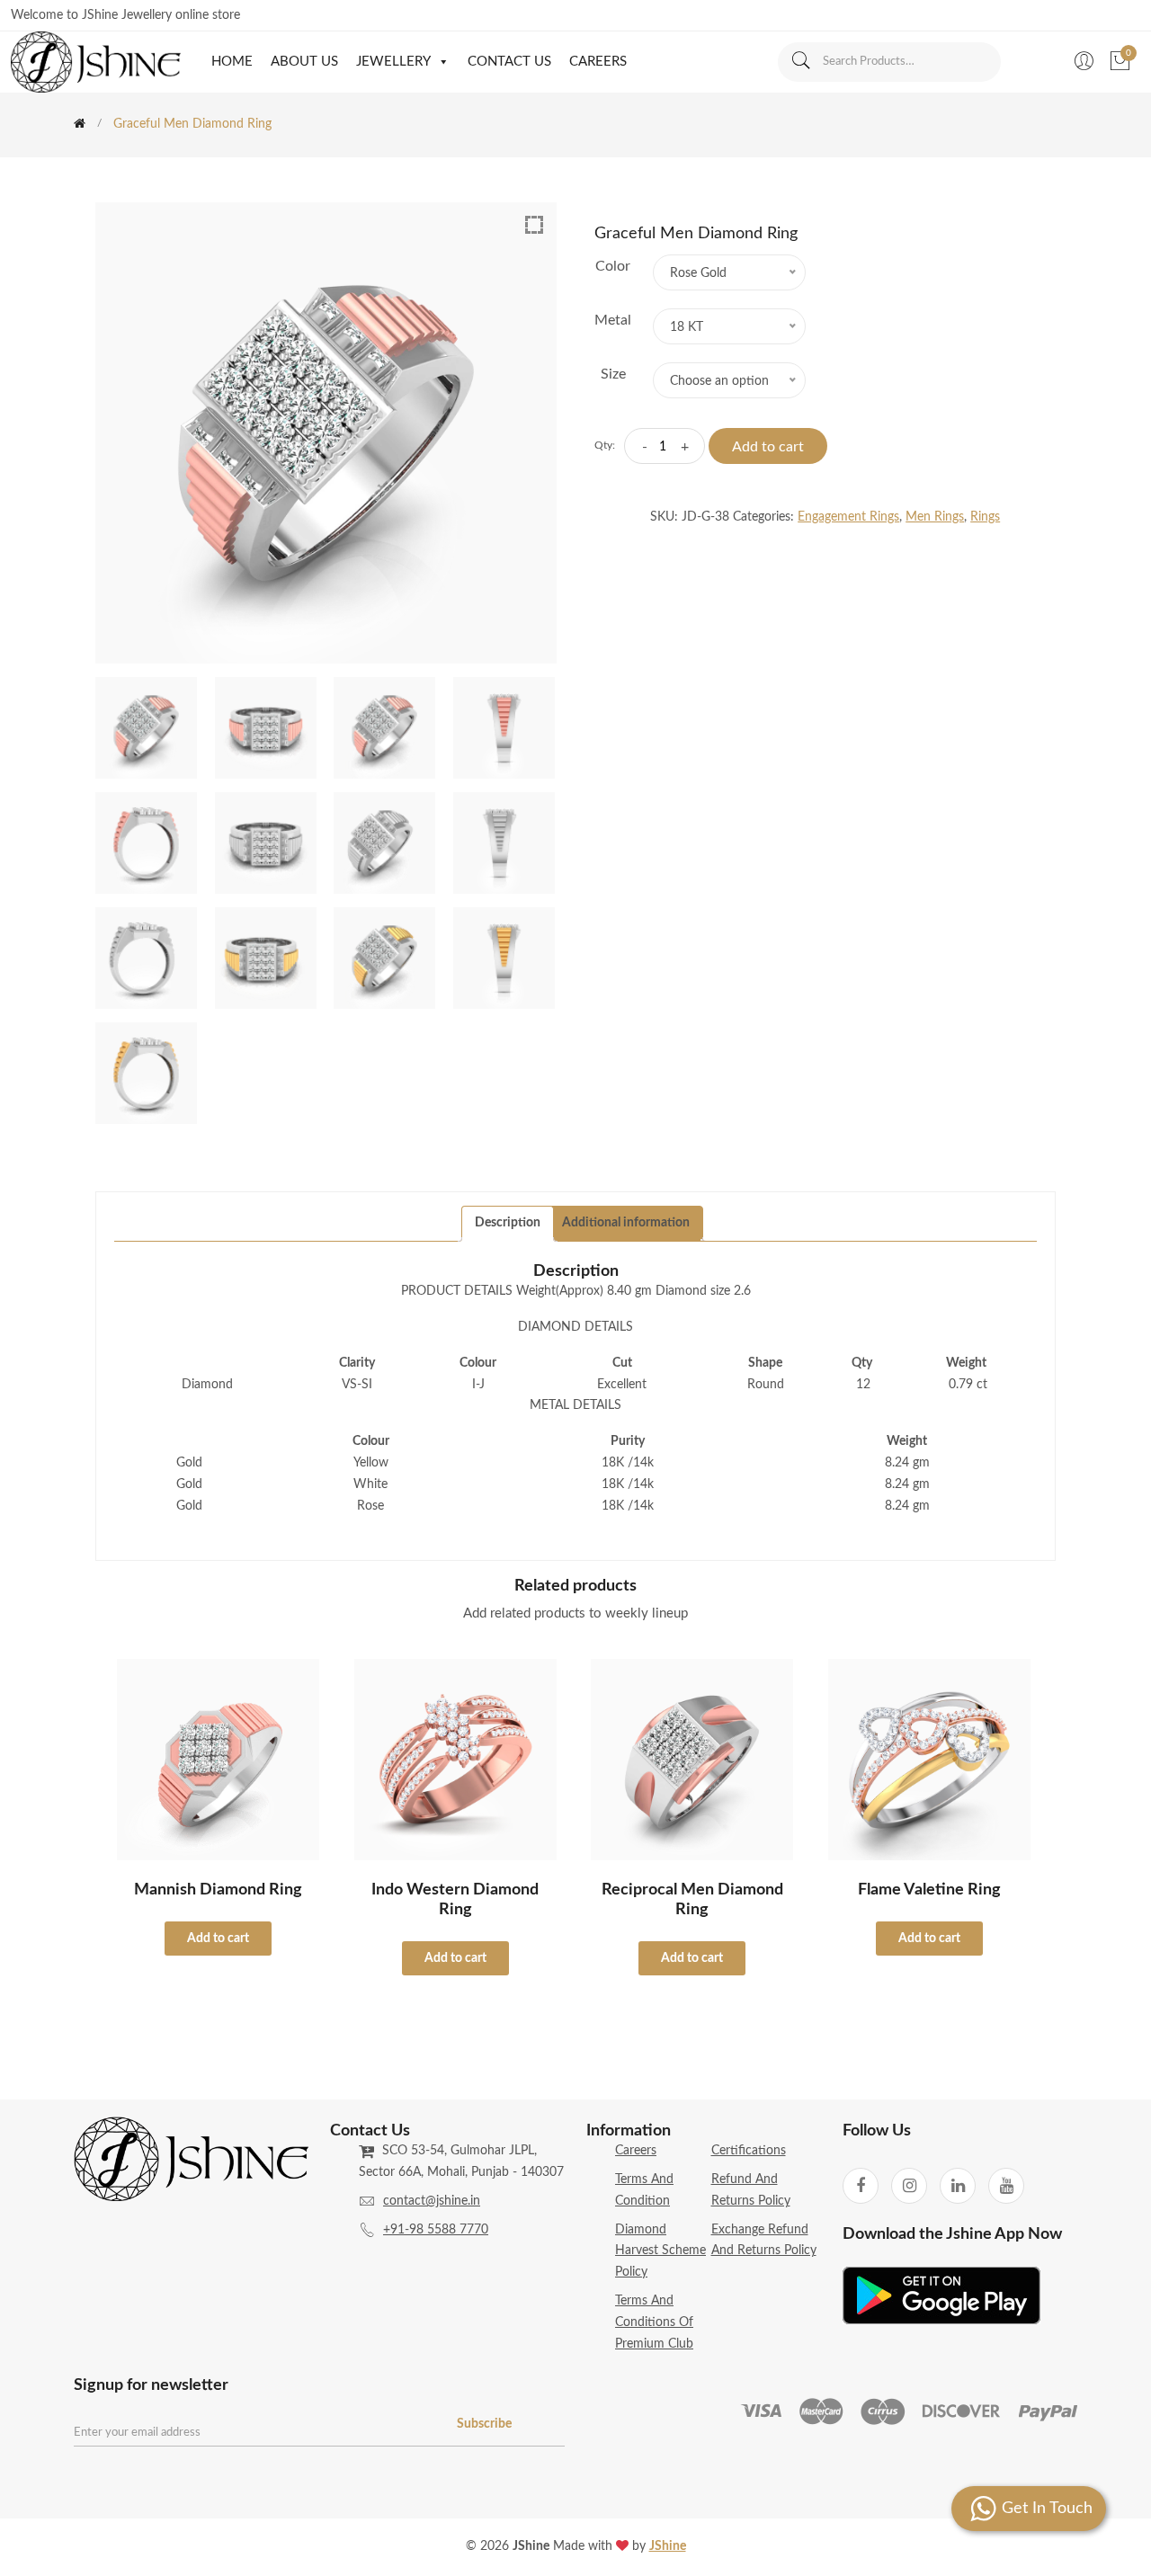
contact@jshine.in (432, 2201)
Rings (985, 517)
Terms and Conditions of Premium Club (654, 2322)
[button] (440, 62)
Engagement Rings (848, 517)
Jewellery (393, 62)
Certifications (749, 2151)
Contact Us (509, 62)
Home (232, 62)
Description (508, 1223)
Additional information (626, 1223)
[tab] (508, 1224)
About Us (304, 62)
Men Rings (935, 517)
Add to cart (768, 447)
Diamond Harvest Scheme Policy (660, 2251)
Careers (598, 62)
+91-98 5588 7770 (436, 2230)
